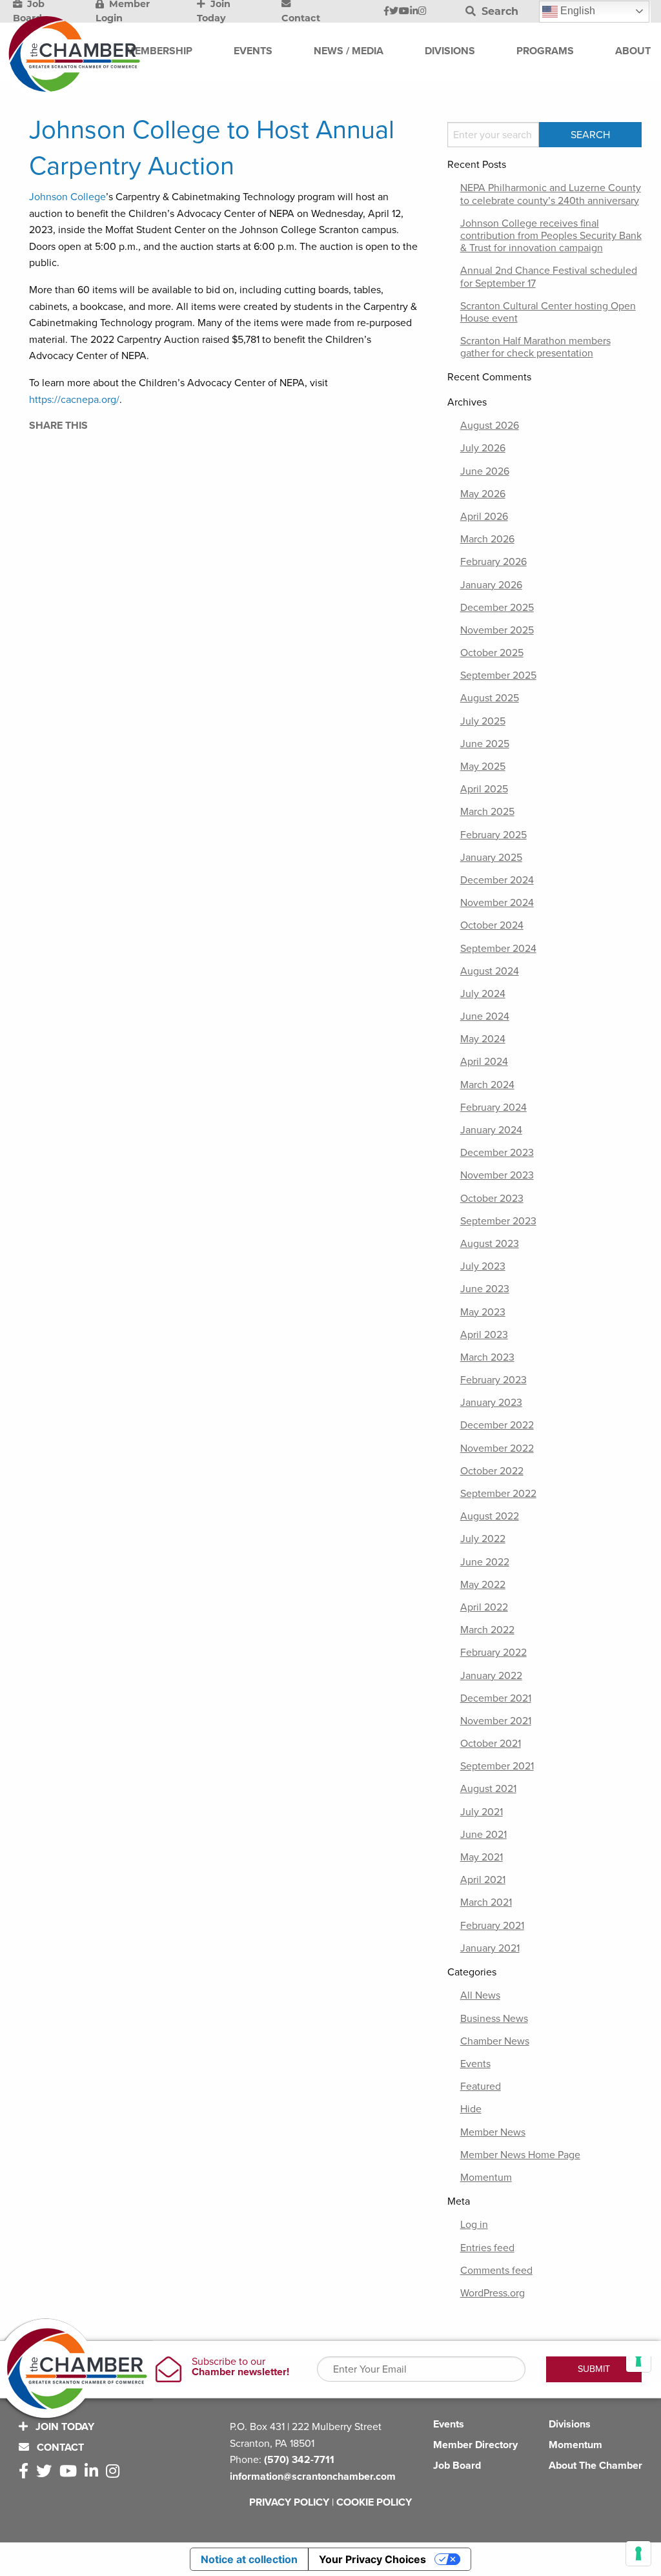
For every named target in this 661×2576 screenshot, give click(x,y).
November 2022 (497, 1448)
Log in (474, 2225)
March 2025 (487, 812)
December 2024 (497, 880)
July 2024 (483, 994)
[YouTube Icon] (404, 12)
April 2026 (484, 517)
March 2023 (487, 1357)
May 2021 (482, 1857)
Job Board (457, 2466)
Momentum (486, 2178)
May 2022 (483, 1585)
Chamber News (495, 2041)
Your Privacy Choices (372, 2559)
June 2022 (485, 1562)
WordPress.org (493, 2293)
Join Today (64, 2427)
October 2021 (491, 1744)
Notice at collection (249, 2559)
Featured (481, 2087)
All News (480, 1995)
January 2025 (491, 858)
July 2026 (483, 448)
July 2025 (483, 721)
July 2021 (482, 1812)
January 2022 (491, 1676)
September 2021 (497, 1766)
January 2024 (491, 1130)
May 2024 (483, 1039)
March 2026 (487, 539)
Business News (494, 2019)
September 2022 (498, 1494)
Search (498, 11)
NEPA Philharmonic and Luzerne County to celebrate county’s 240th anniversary (551, 194)
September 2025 (498, 675)
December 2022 (497, 1425)
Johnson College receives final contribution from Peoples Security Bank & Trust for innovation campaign (551, 236)
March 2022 (487, 1630)
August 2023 (490, 1244)
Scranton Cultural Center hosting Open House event (548, 312)
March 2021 (486, 1902)
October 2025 (492, 653)
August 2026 (490, 426)
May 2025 (483, 767)
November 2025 (497, 630)
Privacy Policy (289, 2502)
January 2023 (491, 1403)
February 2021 (492, 1926)
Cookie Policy (374, 2502)
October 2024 (492, 925)
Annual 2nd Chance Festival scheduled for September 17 (549, 277)
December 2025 (497, 608)
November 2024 (497, 903)
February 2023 (493, 1380)
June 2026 (485, 471)
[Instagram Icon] (422, 12)
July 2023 (483, 1266)
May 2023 (483, 1312)
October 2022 (492, 1471)
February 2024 (493, 1108)
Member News (493, 2132)
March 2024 (487, 1085)
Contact (59, 2447)
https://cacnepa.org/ (74, 400)
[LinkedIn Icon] (414, 12)
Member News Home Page (520, 2155)
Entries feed (487, 2248)
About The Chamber (595, 2466)
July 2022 (483, 1539)
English (576, 11)
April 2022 (484, 1607)
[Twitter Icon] (394, 12)
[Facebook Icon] (386, 12)
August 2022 (490, 1516)
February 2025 (493, 835)
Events (475, 2064)
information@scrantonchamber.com (313, 2477)
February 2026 (493, 562)
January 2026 (491, 585)
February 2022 (493, 1653)
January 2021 (490, 1948)
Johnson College (67, 197)
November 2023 (497, 1175)
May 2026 (483, 494)
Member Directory (475, 2445)
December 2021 (496, 1698)
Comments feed (496, 2271)
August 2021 (488, 1789)
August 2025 (490, 698)
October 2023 (492, 1199)
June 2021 (483, 1835)
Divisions (570, 2424)
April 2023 (484, 1335)
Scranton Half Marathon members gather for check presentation (535, 347)
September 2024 (498, 949)
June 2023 (485, 1289)
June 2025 (485, 744)
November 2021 (496, 1721)
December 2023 (497, 1153)
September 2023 (498, 1221)
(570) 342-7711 (299, 2460)
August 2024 (490, 971)
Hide (471, 2109)
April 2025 (484, 789)
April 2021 (483, 1880)
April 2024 (484, 1062)
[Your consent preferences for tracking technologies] (638, 2553)
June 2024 (485, 1016)
